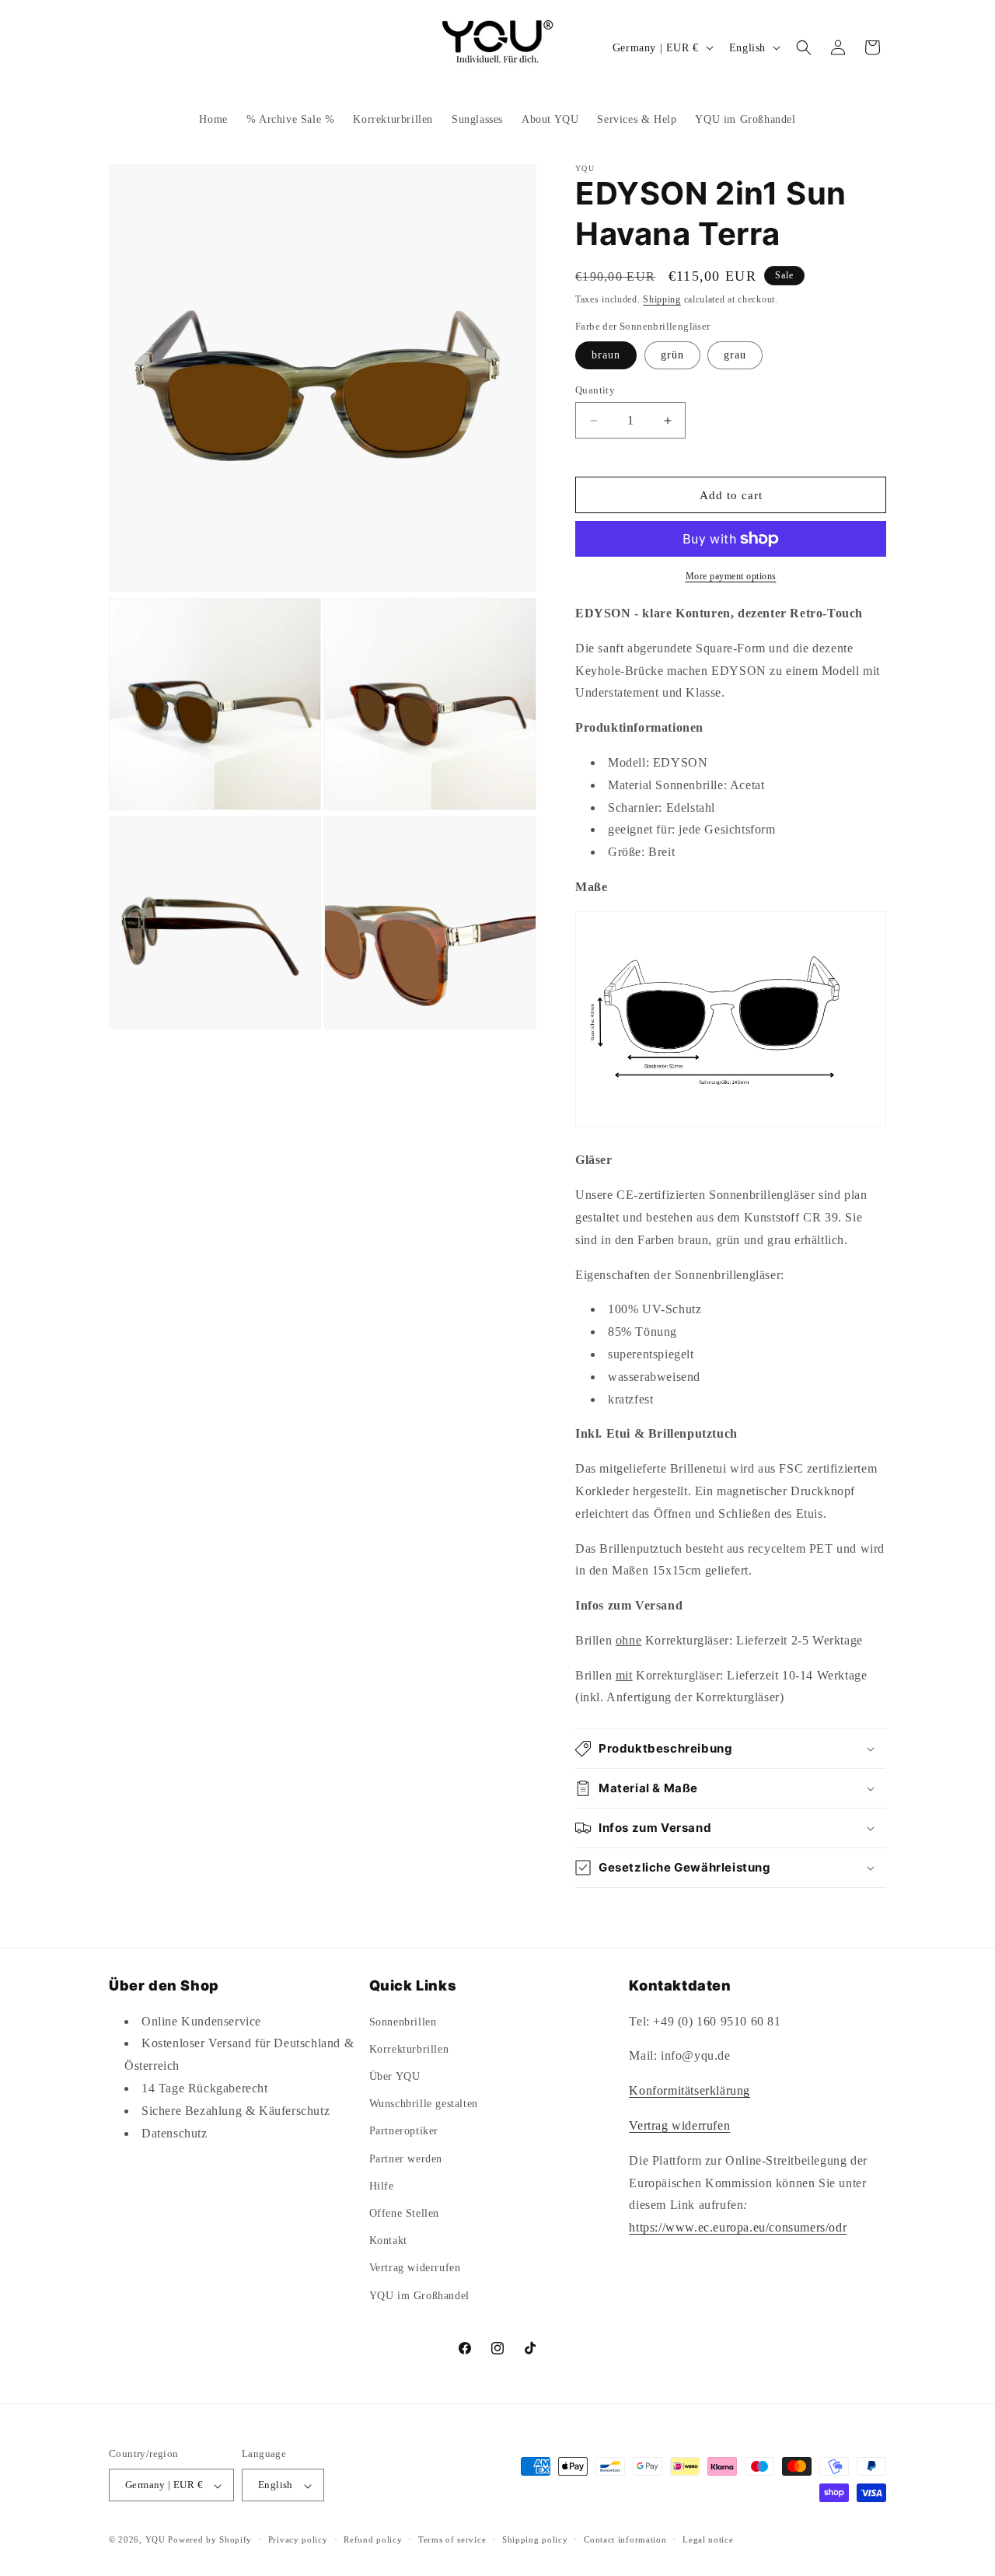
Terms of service (452, 2539)
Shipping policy (535, 2539)
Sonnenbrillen (403, 2021)
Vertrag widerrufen (415, 2268)
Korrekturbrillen (409, 2048)
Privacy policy (298, 2539)
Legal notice (708, 2539)
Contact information (625, 2539)
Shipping (662, 299)
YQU (155, 2540)
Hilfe (382, 2185)
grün (672, 355)
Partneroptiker (404, 2131)
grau (735, 355)
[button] (804, 47)
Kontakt (388, 2240)
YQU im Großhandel (419, 2295)
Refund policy (373, 2539)
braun (606, 355)
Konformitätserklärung (690, 2090)
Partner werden (406, 2158)
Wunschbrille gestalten (424, 2104)
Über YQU (395, 2076)
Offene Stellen (404, 2212)
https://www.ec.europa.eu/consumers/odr (738, 2227)
